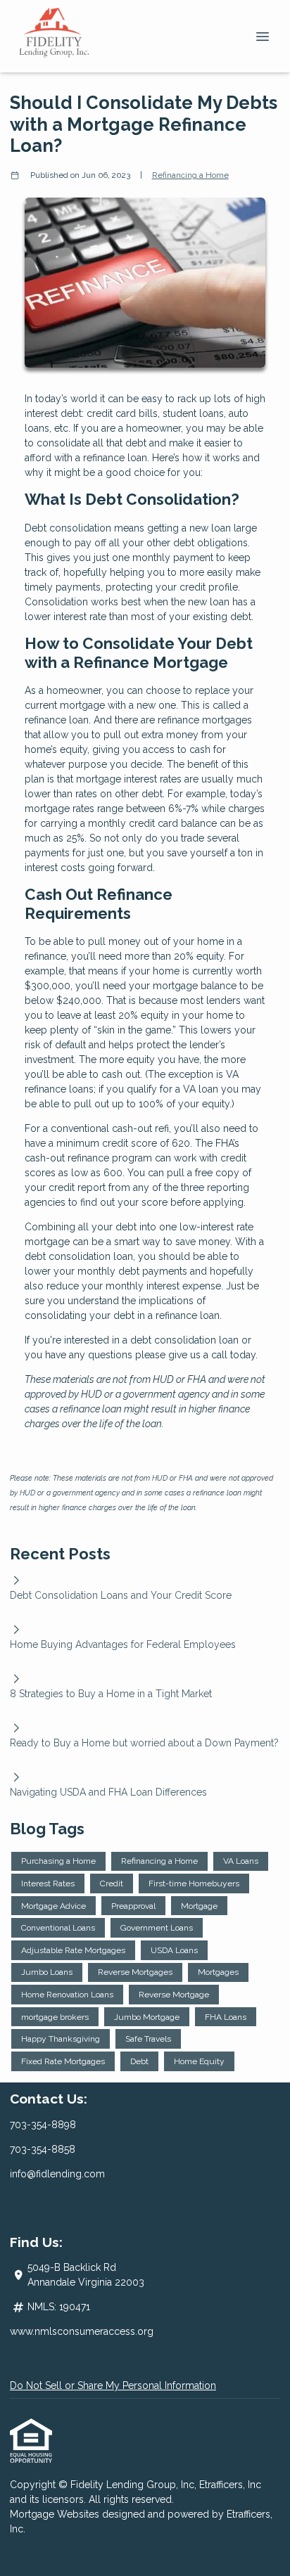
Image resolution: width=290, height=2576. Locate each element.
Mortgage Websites (56, 2514)
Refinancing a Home (190, 175)
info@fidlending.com (57, 2174)
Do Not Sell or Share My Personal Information (113, 2385)
